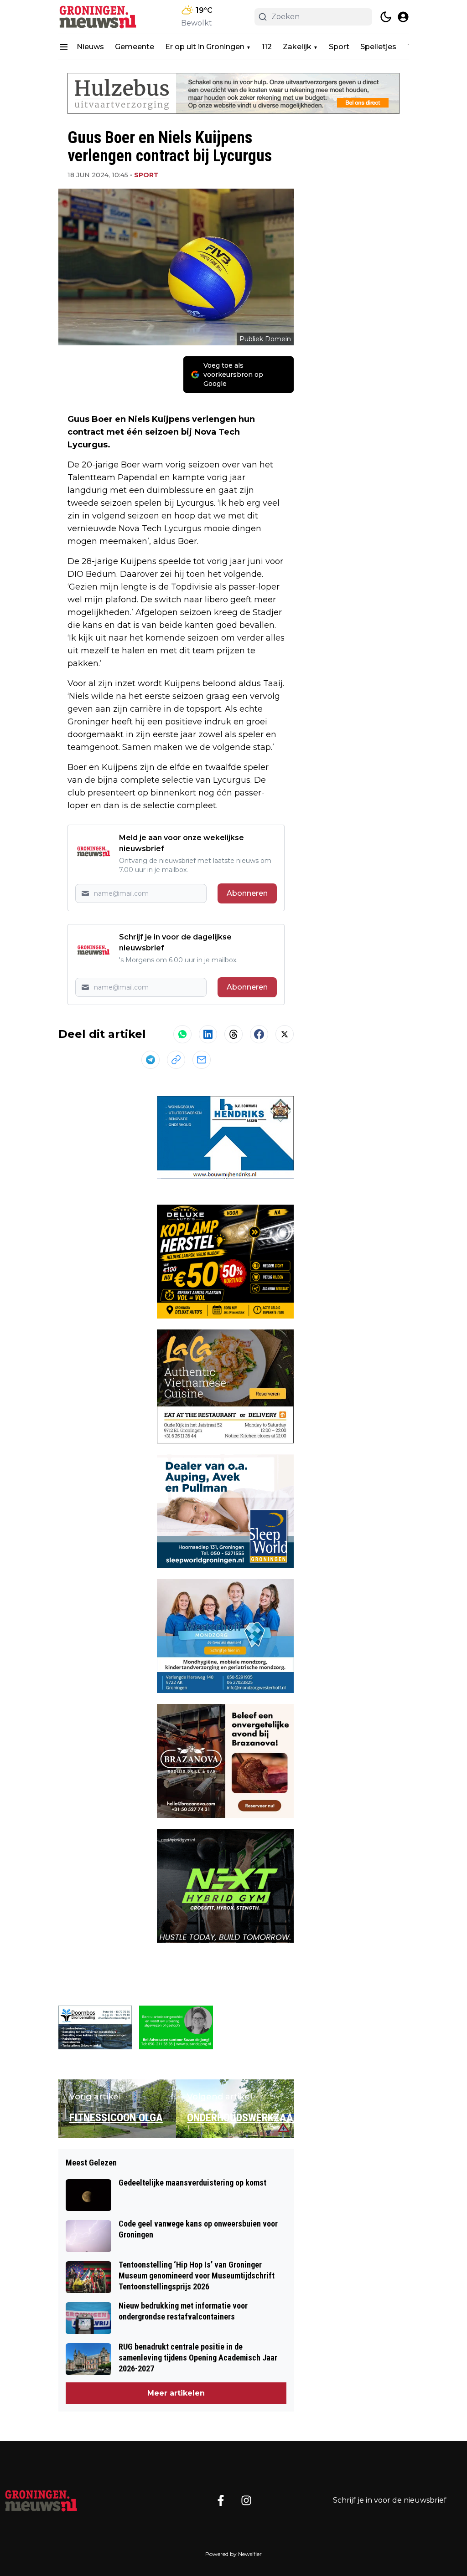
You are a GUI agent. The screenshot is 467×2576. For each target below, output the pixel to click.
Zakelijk (297, 47)
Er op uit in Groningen (205, 47)
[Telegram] (150, 1060)
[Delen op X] (285, 1034)
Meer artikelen (176, 2393)
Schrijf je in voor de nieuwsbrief (390, 2500)
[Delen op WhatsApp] (182, 1034)
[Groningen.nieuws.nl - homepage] (99, 17)
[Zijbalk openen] (64, 47)
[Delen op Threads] (233, 1034)
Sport (339, 47)
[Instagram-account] (246, 2500)
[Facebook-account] (221, 2500)
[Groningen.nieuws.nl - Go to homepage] (41, 2500)
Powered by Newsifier (233, 2554)
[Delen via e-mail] (202, 1060)
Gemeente (135, 47)
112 (267, 47)
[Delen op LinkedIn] (208, 1034)
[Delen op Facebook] (259, 1034)
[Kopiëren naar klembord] (176, 1060)
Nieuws (90, 47)
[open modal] (403, 17)
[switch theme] (386, 17)
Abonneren (247, 893)
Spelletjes (378, 47)
